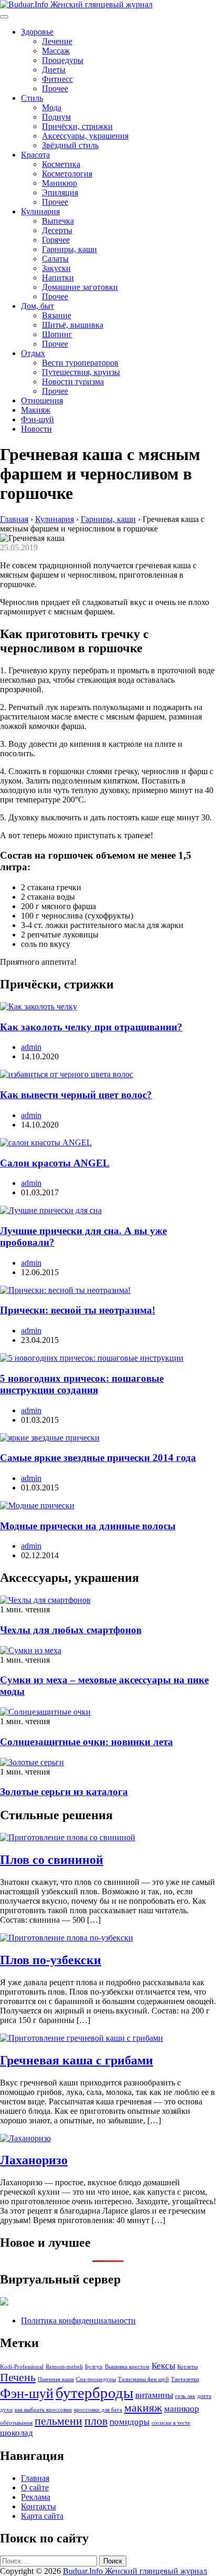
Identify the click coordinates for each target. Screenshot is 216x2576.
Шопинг (57, 334)
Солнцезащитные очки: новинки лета (87, 1742)
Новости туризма (73, 382)
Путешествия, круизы (81, 372)
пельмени (58, 2421)
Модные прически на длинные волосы (88, 1526)
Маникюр (60, 183)
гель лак (185, 2396)
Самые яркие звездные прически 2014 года (98, 1458)
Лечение (57, 41)
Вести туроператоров (80, 363)
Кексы (163, 2366)
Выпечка (58, 221)
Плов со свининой (52, 1860)
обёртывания (16, 2423)
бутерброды (94, 2393)
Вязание (57, 315)
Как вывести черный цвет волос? (76, 1095)
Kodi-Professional (22, 2367)
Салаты (55, 259)
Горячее (56, 240)
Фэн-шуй (37, 419)
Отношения (42, 400)
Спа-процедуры (96, 2379)
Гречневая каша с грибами (77, 2060)
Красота (35, 155)
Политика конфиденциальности (78, 2321)
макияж (143, 2408)
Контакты (39, 2506)
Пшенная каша (56, 2379)
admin (31, 1047)
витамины (154, 2395)
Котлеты (187, 2367)
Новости (36, 429)
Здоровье (37, 32)
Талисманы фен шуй (143, 2379)
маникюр (182, 2409)
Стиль (32, 98)
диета (204, 2396)
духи (6, 2410)
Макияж (36, 410)
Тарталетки (185, 2379)
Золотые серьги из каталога (64, 1792)
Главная (35, 2478)
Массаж (56, 51)
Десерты (57, 230)
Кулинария (40, 211)
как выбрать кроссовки (43, 2410)
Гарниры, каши (69, 249)
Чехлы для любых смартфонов (71, 1630)
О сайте (35, 2488)
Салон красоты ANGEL (55, 1163)
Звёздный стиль (70, 145)
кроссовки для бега (98, 2410)
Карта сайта (42, 2516)
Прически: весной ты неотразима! (78, 1310)
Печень (18, 2377)
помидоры (129, 2422)
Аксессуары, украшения (85, 136)
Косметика (61, 164)
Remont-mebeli (64, 2367)
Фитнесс (57, 79)
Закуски (56, 268)
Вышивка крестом (127, 2367)
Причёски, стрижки (77, 126)
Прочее (55, 88)
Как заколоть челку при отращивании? (91, 1027)
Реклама (36, 2497)
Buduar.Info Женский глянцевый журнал (135, 2571)
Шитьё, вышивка (73, 325)
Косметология (67, 174)
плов (96, 2421)
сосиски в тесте (171, 2423)
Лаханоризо (34, 2160)
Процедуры (63, 60)
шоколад (17, 2433)
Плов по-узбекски (51, 1960)
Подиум (56, 117)
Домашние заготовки (80, 287)
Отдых (33, 353)
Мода (52, 107)
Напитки (58, 278)
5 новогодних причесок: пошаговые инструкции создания (82, 1384)
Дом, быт (37, 306)
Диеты (54, 70)
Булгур (94, 2367)
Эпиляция (60, 192)
